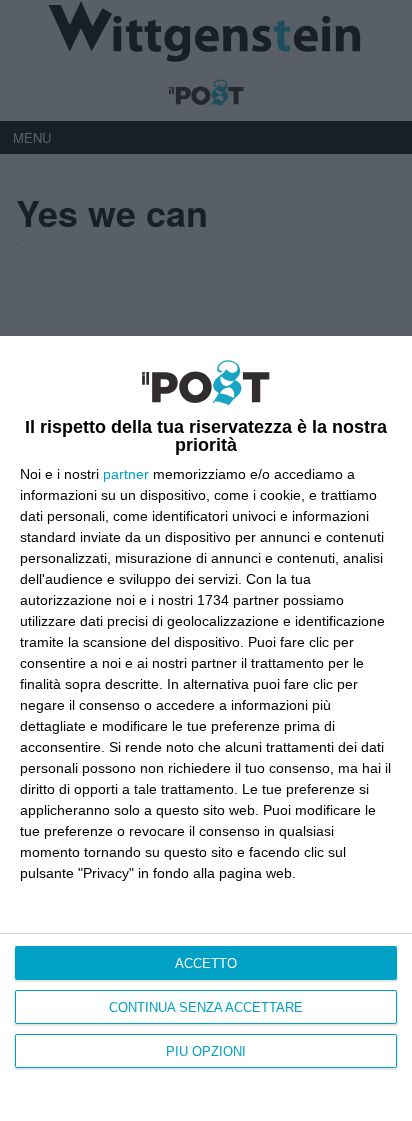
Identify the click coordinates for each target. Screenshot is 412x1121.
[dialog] (206, 728)
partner (126, 474)
